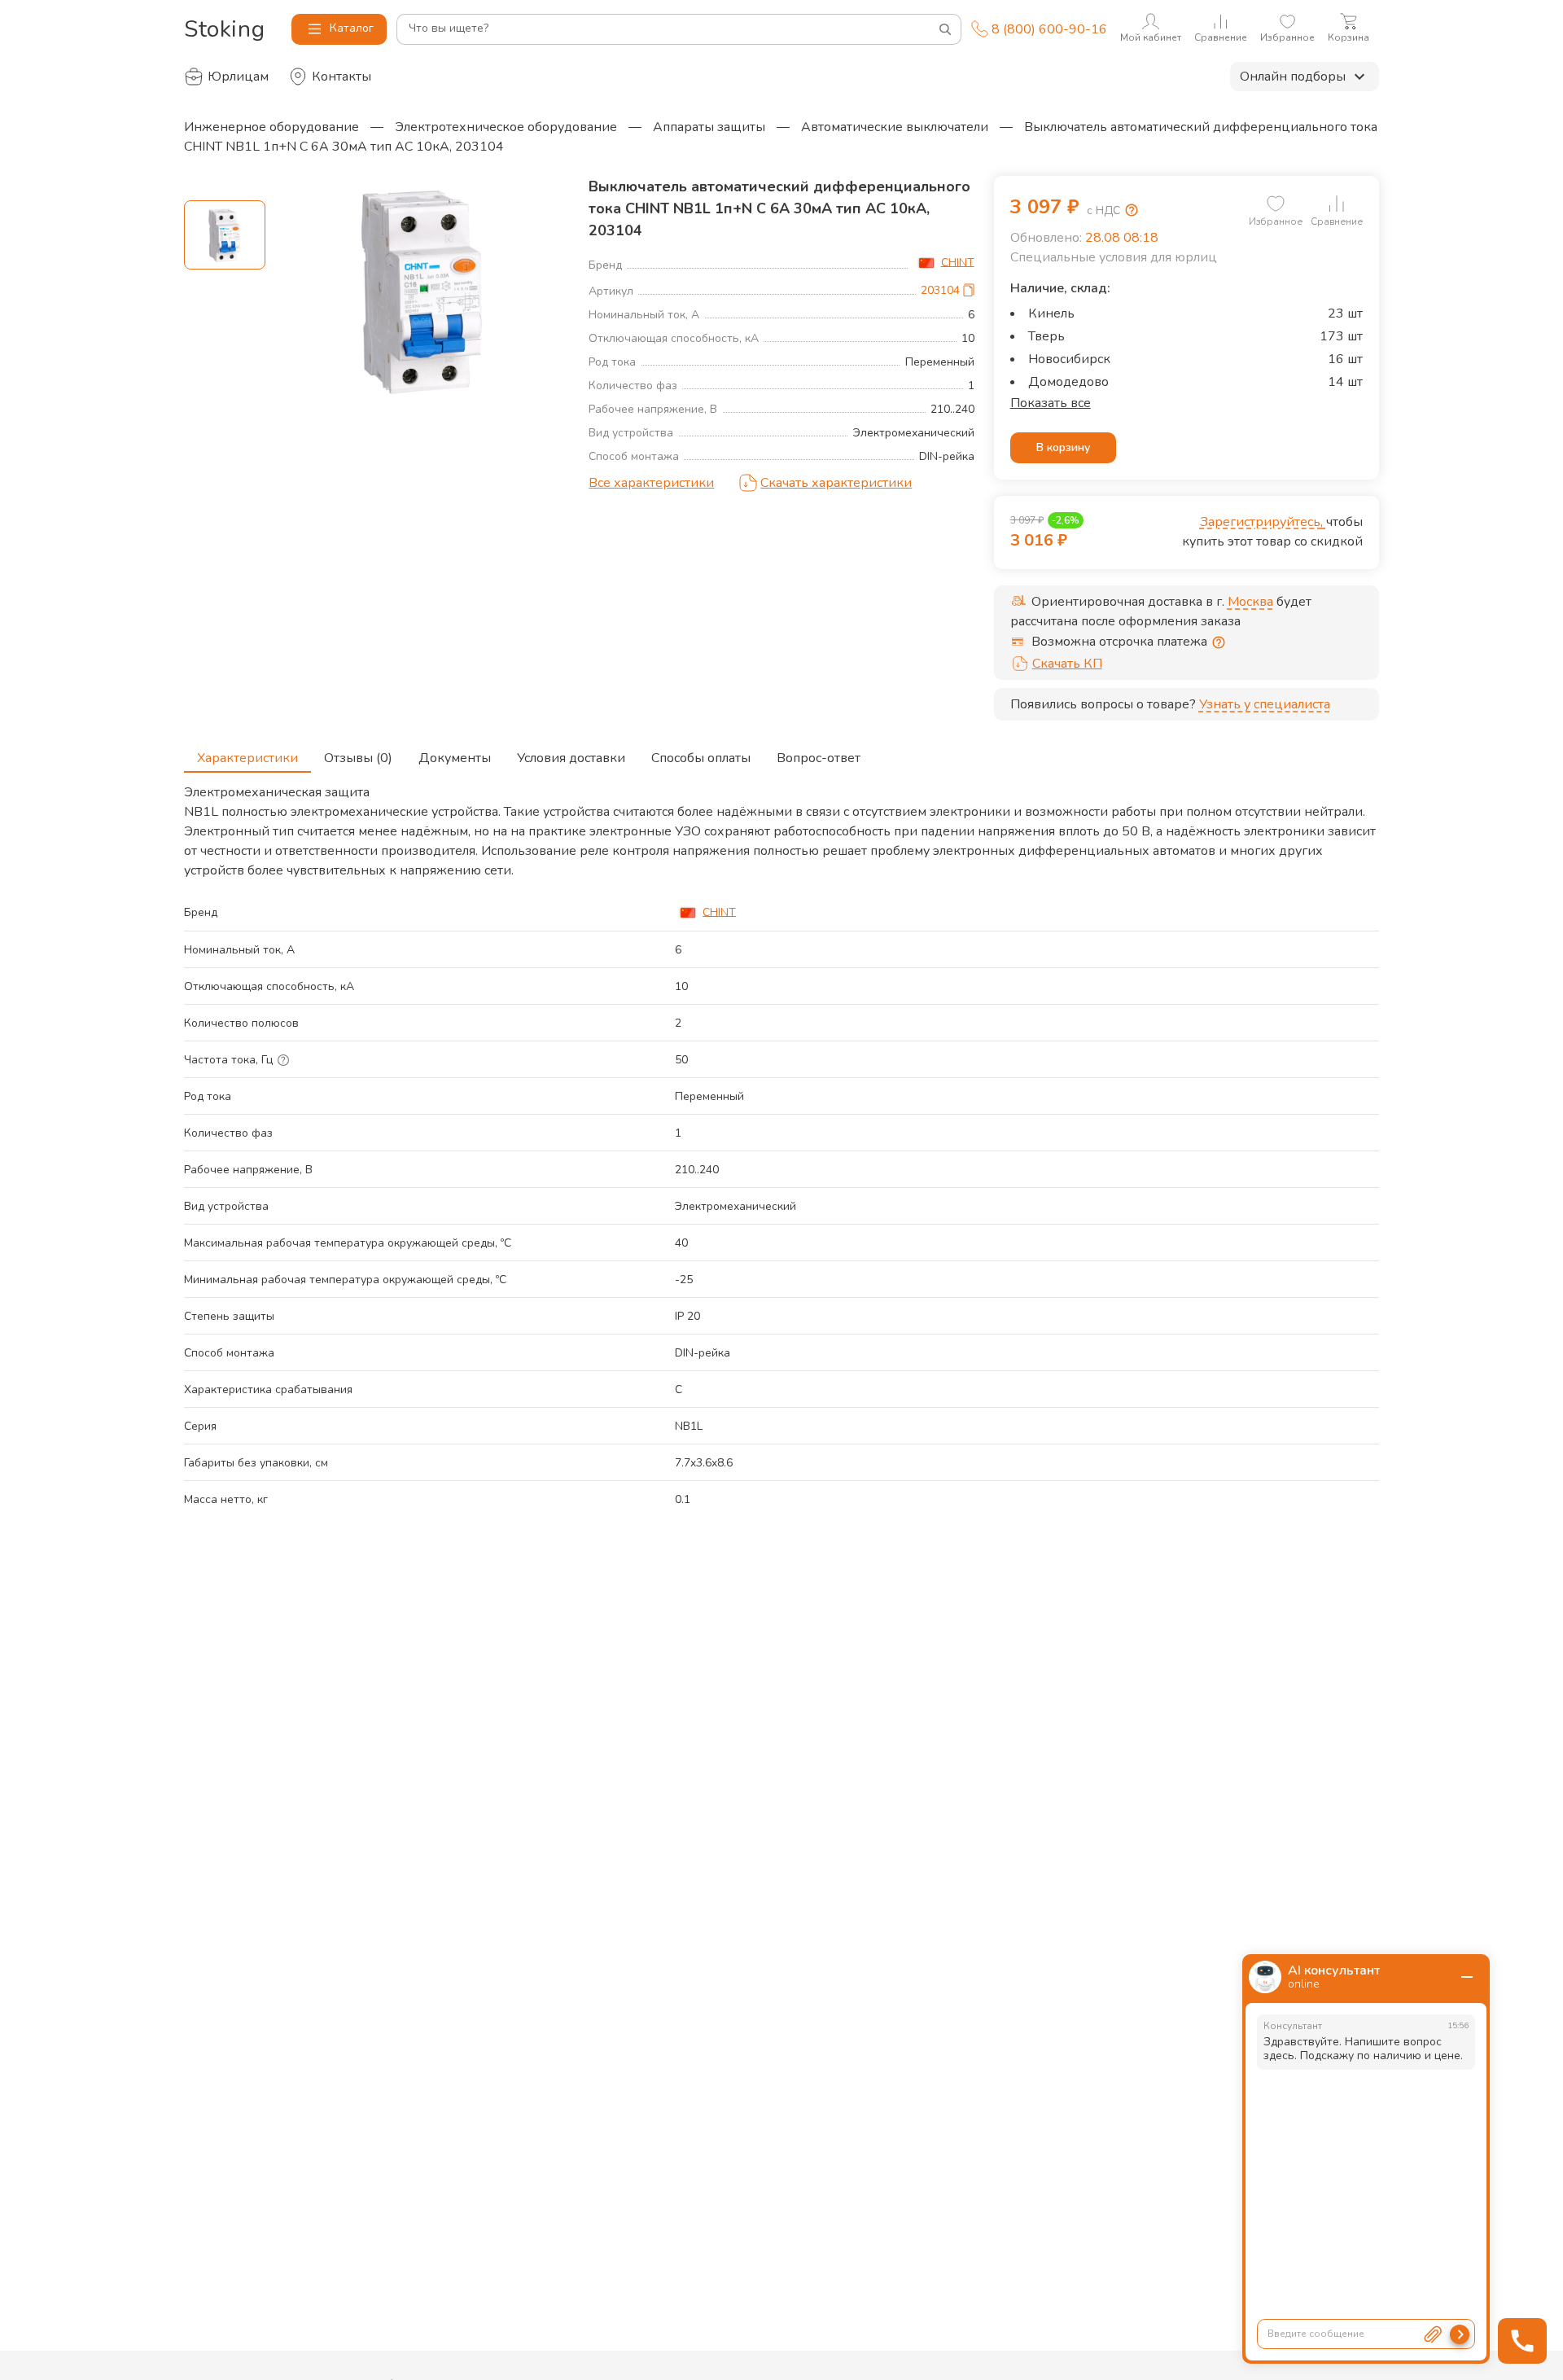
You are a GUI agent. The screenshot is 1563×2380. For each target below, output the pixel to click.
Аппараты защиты (709, 127)
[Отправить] (1460, 2334)
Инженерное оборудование (271, 127)
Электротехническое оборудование (506, 127)
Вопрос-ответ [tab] (819, 758)
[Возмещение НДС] (1132, 210)
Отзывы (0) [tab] (358, 758)
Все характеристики (651, 483)
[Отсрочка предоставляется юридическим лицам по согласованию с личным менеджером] (1219, 642)
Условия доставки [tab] (571, 758)
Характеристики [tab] (247, 758)
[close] (1467, 1977)
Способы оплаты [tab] (701, 758)
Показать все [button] (1051, 403)
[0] (1276, 204)
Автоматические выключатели (895, 127)
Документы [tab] (455, 758)
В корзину (1063, 447)
